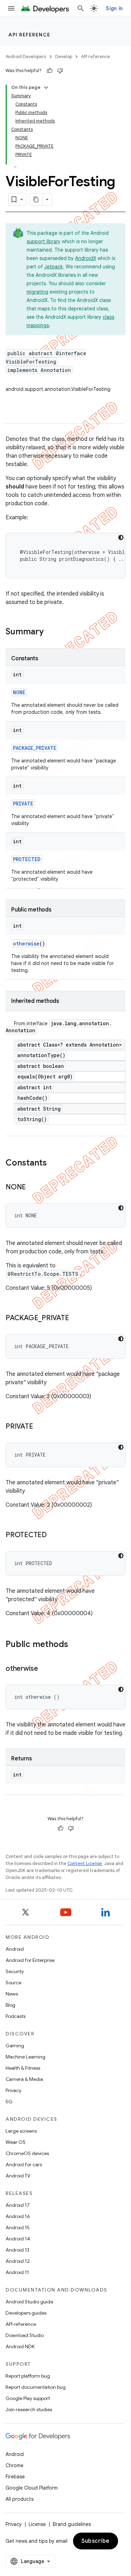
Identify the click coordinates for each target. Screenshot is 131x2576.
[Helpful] (50, 71)
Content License (85, 1863)
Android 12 (18, 2261)
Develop (64, 57)
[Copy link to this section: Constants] (54, 1163)
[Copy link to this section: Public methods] (75, 1645)
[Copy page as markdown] (36, 199)
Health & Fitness (23, 2068)
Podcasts (16, 2016)
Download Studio (25, 2335)
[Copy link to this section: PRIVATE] (40, 1427)
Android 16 (18, 2216)
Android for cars (24, 2165)
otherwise (26, 944)
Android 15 (18, 2227)
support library (43, 241)
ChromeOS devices (27, 2153)
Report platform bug (28, 2376)
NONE (19, 692)
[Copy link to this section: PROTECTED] (54, 1535)
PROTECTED (27, 859)
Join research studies (29, 2409)
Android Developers (26, 57)
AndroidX (86, 258)
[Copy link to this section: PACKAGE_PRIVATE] (76, 1318)
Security (15, 1971)
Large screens (21, 2131)
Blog (10, 2005)
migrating (37, 292)
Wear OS (16, 2142)
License (37, 2524)
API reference (30, 35)
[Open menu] (11, 8)
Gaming (15, 2046)
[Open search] (81, 8)
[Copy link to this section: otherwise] (45, 1669)
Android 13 (17, 2250)
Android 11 (17, 2272)
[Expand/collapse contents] (46, 87)
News (12, 1994)
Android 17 (18, 2205)
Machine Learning (26, 2057)
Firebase (15, 2477)
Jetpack (54, 267)
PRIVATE (23, 804)
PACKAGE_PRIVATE (35, 748)
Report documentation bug (36, 2387)
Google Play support (28, 2398)
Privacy (13, 2090)
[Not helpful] (60, 71)
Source (13, 1983)
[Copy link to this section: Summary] (51, 632)
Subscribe (96, 2541)
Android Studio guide (29, 2302)
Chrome (14, 2465)
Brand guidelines (72, 2524)
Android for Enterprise (30, 1960)
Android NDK (20, 2346)
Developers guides (26, 2313)
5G (9, 2102)
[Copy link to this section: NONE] (33, 1188)
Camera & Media (24, 2079)
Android (15, 1949)
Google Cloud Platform (32, 2488)
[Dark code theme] (121, 537)
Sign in (114, 8)
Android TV (18, 2176)
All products (20, 2499)
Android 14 (18, 2239)
